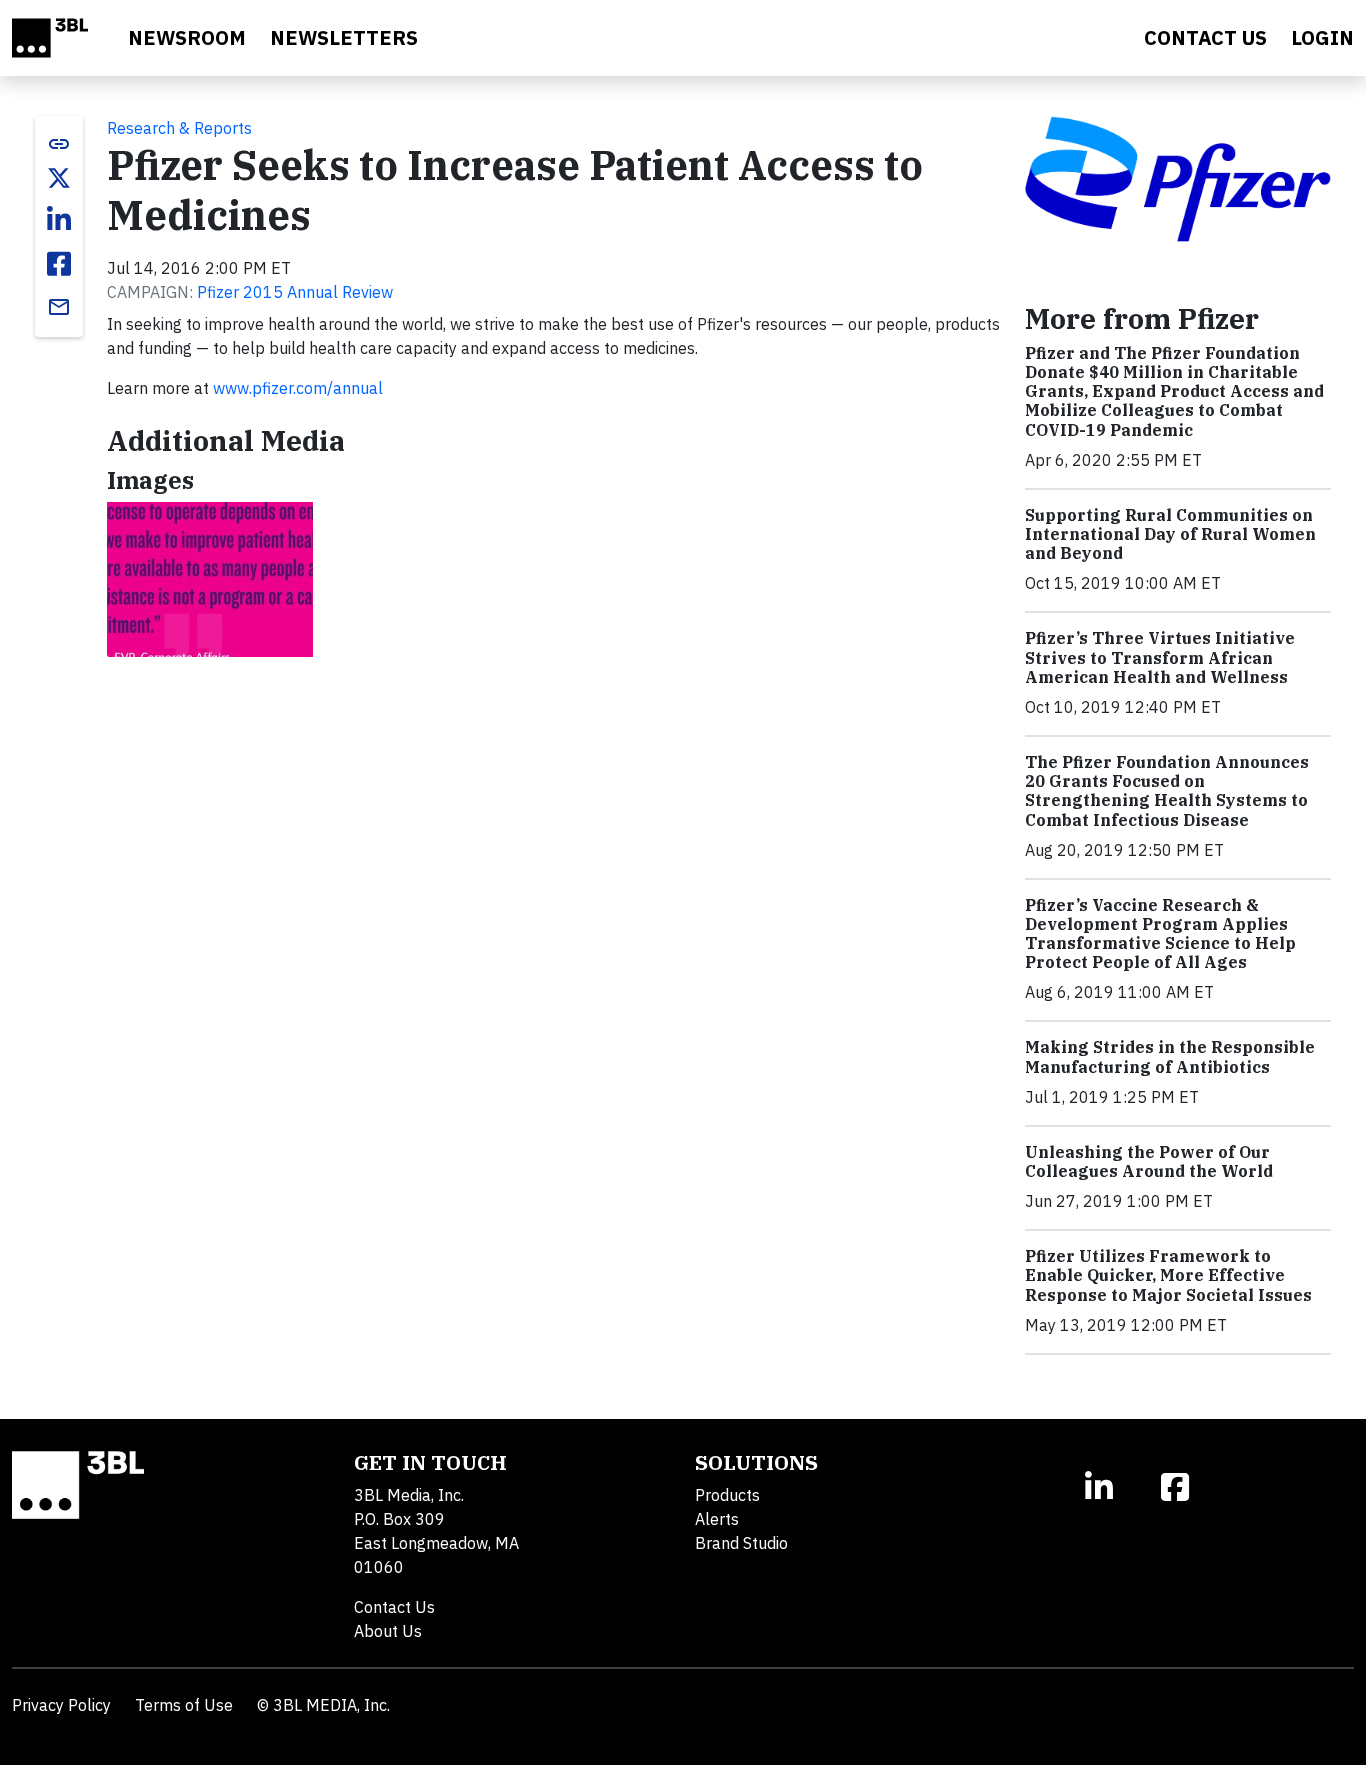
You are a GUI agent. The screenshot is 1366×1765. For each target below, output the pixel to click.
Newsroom (187, 37)
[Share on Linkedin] (59, 220)
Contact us (1205, 37)
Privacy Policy (61, 1705)
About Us (388, 1631)
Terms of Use (184, 1705)
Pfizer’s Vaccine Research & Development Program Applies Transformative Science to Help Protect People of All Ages (1160, 934)
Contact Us (394, 1607)
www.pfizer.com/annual (298, 388)
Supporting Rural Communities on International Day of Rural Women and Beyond (1170, 534)
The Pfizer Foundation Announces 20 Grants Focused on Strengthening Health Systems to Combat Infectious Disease (1167, 791)
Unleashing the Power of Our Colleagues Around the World (1149, 1161)
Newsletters (344, 37)
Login (1322, 37)
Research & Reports (179, 128)
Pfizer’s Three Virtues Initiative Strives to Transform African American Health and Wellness (1160, 657)
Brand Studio (741, 1543)
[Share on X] (59, 178)
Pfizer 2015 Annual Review (295, 292)
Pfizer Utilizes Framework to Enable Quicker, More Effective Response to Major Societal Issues (1168, 1275)
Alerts (717, 1519)
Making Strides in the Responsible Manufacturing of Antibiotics (1170, 1056)
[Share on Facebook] (59, 264)
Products (727, 1495)
